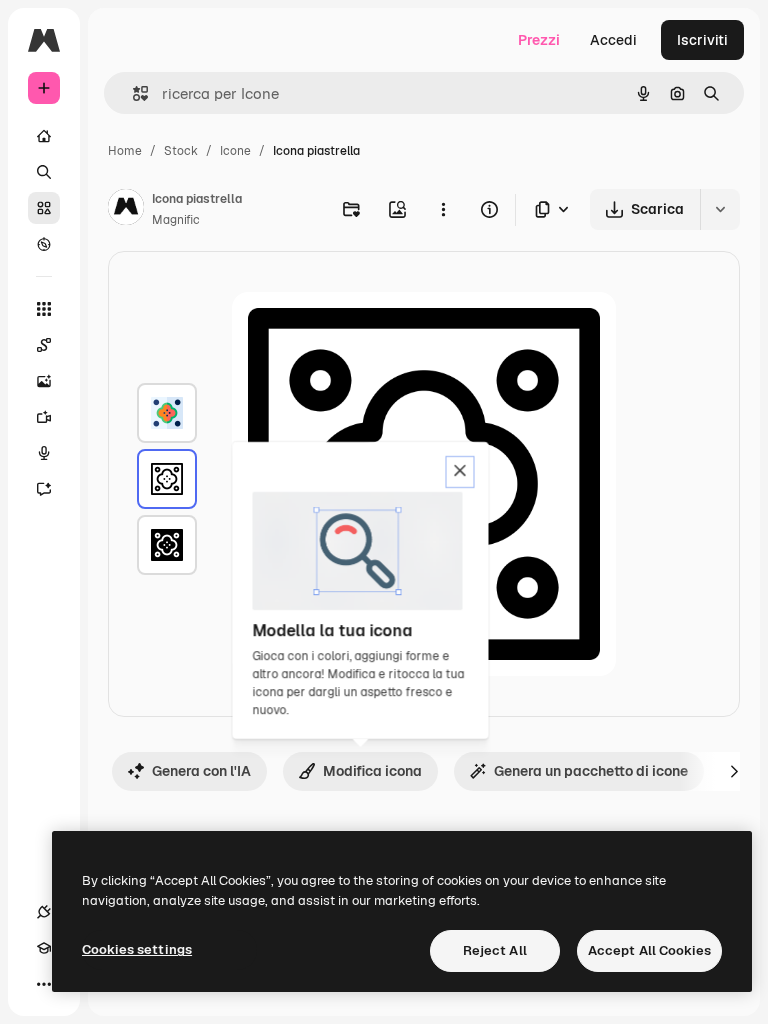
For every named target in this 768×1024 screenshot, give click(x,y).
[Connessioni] (44, 912)
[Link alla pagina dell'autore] (126, 210)
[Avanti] (734, 771)
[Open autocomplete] (132, 93)
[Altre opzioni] (443, 209)
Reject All (495, 950)
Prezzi (539, 40)
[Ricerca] (44, 172)
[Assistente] (44, 489)
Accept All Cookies (649, 950)
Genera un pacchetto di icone (591, 771)
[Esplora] (44, 244)
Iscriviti (702, 40)
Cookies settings (137, 949)
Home (125, 151)
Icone (235, 151)
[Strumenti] (44, 309)
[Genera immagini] (44, 381)
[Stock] (44, 208)
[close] (460, 472)
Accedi (613, 40)
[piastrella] (167, 413)
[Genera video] (44, 417)
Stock (181, 151)
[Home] (44, 136)
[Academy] (44, 948)
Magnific (176, 220)
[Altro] (44, 984)
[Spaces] (44, 345)
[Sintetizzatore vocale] (44, 453)
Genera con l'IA (201, 771)
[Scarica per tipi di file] (553, 209)
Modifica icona (372, 771)
